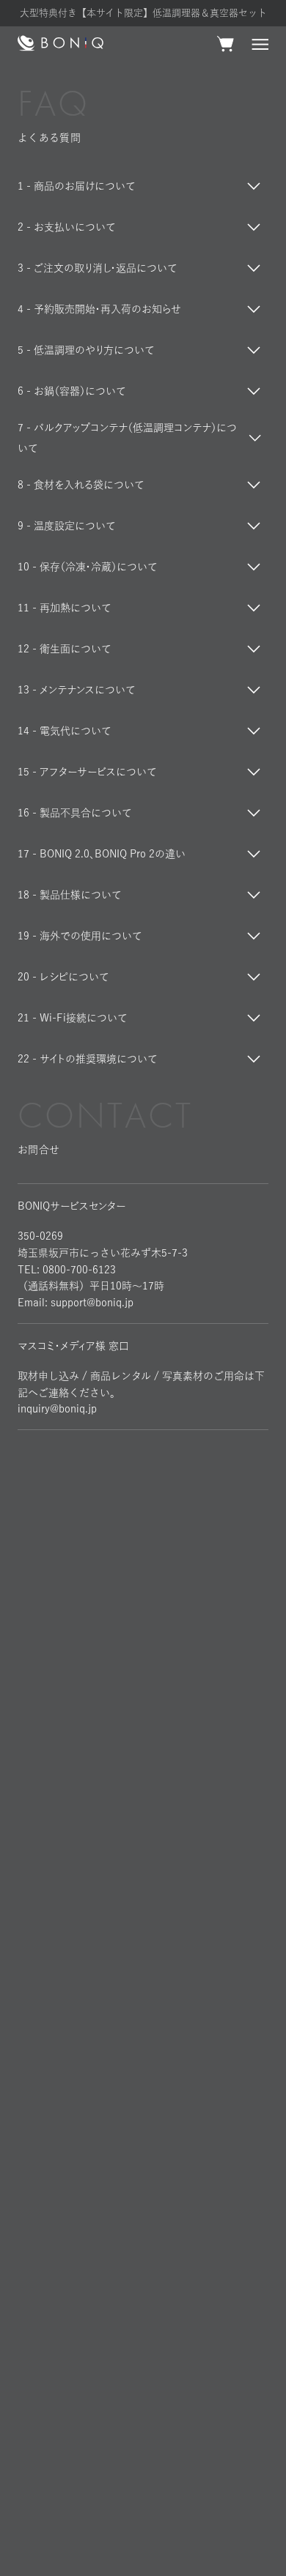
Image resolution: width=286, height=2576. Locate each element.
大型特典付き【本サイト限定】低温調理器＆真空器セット (143, 13)
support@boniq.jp (92, 1303)
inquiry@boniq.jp (57, 1409)
